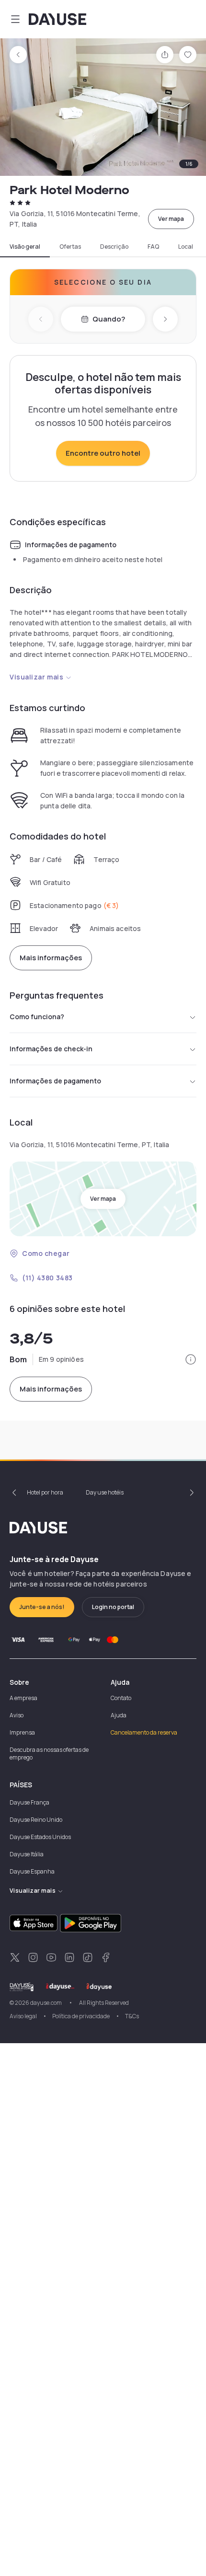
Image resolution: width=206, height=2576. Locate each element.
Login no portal (113, 1607)
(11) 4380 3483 (47, 1278)
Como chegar (46, 1253)
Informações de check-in (51, 1049)
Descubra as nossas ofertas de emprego (49, 1754)
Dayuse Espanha (32, 1871)
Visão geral (25, 247)
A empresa (23, 1698)
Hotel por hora (45, 1492)
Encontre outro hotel (103, 453)
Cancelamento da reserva (144, 1732)
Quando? (109, 319)
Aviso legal (23, 2016)
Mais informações (51, 958)
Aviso (17, 1715)
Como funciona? (37, 1017)
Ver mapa (171, 219)
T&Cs (132, 2016)
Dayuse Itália (27, 1854)
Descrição (114, 247)
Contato (121, 1698)
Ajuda (119, 1715)
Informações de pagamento (55, 1081)
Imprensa (22, 1732)
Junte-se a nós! (42, 1607)
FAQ (153, 247)
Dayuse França (29, 1802)
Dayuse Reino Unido (36, 1820)
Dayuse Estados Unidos (40, 1837)
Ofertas (70, 247)
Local (186, 247)
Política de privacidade (81, 2016)
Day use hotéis (105, 1492)
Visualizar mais (36, 677)
